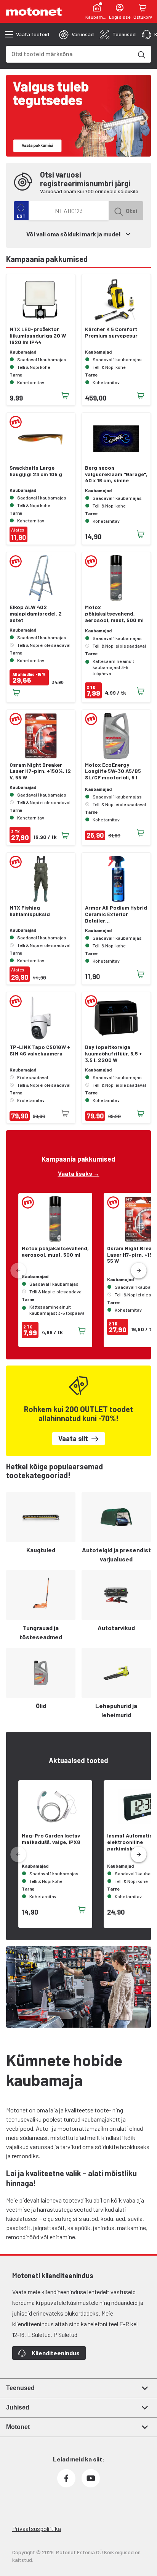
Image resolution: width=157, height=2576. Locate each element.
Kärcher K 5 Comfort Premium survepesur (111, 332)
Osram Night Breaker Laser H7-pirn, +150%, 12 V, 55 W (40, 771)
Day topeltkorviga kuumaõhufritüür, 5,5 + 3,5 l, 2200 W (114, 1054)
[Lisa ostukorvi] (65, 396)
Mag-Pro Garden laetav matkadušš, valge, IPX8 (51, 1839)
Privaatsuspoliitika (37, 2528)
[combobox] (69, 54)
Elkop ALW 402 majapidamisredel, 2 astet (36, 614)
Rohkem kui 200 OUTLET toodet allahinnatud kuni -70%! (78, 1414)
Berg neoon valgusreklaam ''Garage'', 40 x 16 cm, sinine (116, 474)
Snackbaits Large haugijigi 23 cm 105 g (36, 471)
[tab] (76, 34)
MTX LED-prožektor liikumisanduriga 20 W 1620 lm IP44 (38, 336)
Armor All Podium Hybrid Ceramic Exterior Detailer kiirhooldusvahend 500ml (116, 914)
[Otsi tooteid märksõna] (141, 54)
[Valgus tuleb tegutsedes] (78, 116)
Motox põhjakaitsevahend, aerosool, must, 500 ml (114, 614)
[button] (139, 1271)
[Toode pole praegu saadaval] (65, 1113)
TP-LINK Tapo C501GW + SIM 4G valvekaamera (40, 1050)
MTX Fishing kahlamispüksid (30, 911)
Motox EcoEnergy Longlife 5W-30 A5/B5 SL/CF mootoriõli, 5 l (113, 771)
